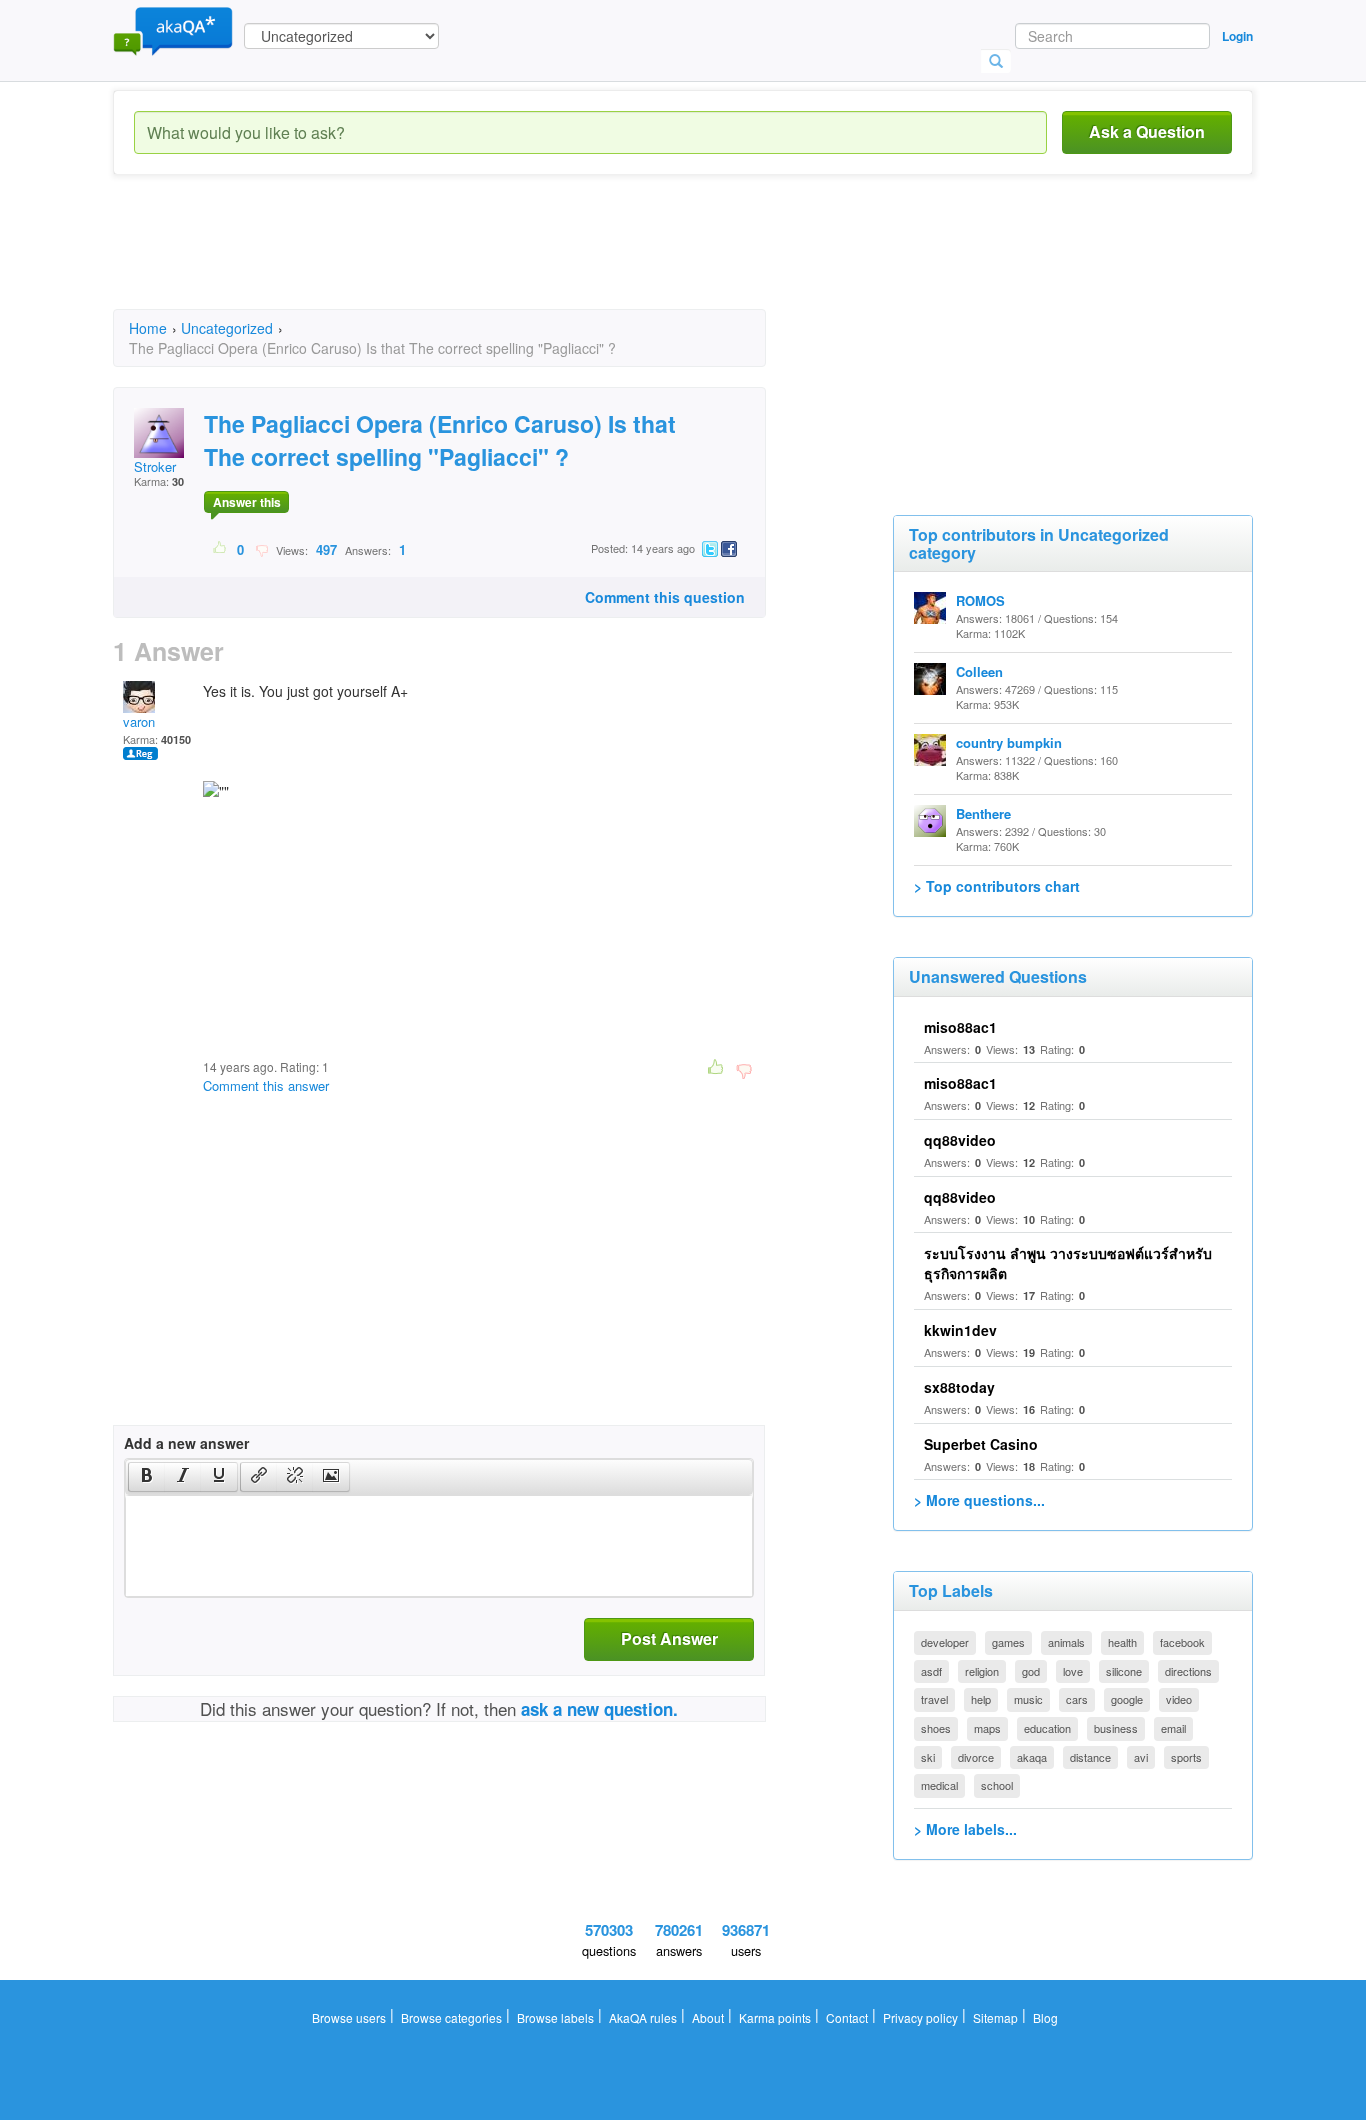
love (1073, 1671)
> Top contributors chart (997, 886)
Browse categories (451, 2017)
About (708, 2017)
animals (1066, 1642)
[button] (146, 1477)
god (1031, 1671)
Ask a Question (1147, 131)
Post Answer (669, 1638)
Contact (847, 2017)
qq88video (960, 1140)
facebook (1182, 1642)
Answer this (247, 502)
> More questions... (979, 1500)
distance (1090, 1757)
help (981, 1699)
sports (1186, 1757)
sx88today (959, 1387)
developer (945, 1642)
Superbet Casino (981, 1444)
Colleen (979, 671)
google (1127, 1699)
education (1047, 1728)
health (1122, 1642)
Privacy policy (920, 2017)
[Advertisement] (477, 260)
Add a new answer (186, 1443)
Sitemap (995, 2017)
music (1028, 1699)
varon (139, 721)
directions (1188, 1671)
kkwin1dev (960, 1330)
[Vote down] (261, 549)
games (1008, 1642)
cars (1077, 1699)
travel (934, 1699)
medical (939, 1785)
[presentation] (147, 1477)
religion (982, 1671)
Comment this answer (266, 1085)
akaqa (1032, 1757)
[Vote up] (220, 549)
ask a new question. (599, 1709)
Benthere (983, 813)
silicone (1124, 1671)
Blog (1045, 2017)
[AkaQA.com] (173, 30)
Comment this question (665, 597)
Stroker (155, 466)
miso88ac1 (960, 1027)
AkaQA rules (643, 2017)
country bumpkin (1009, 742)
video (1179, 1699)
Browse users (349, 2017)
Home (148, 328)
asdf (931, 1671)
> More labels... (965, 1829)
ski (928, 1757)
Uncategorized (227, 328)
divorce (976, 1757)
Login (1237, 36)
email (1173, 1728)
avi (1141, 1757)
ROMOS (980, 600)
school (997, 1785)
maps (987, 1728)
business (1116, 1728)
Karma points (775, 2017)
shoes (936, 1728)
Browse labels (555, 2017)
